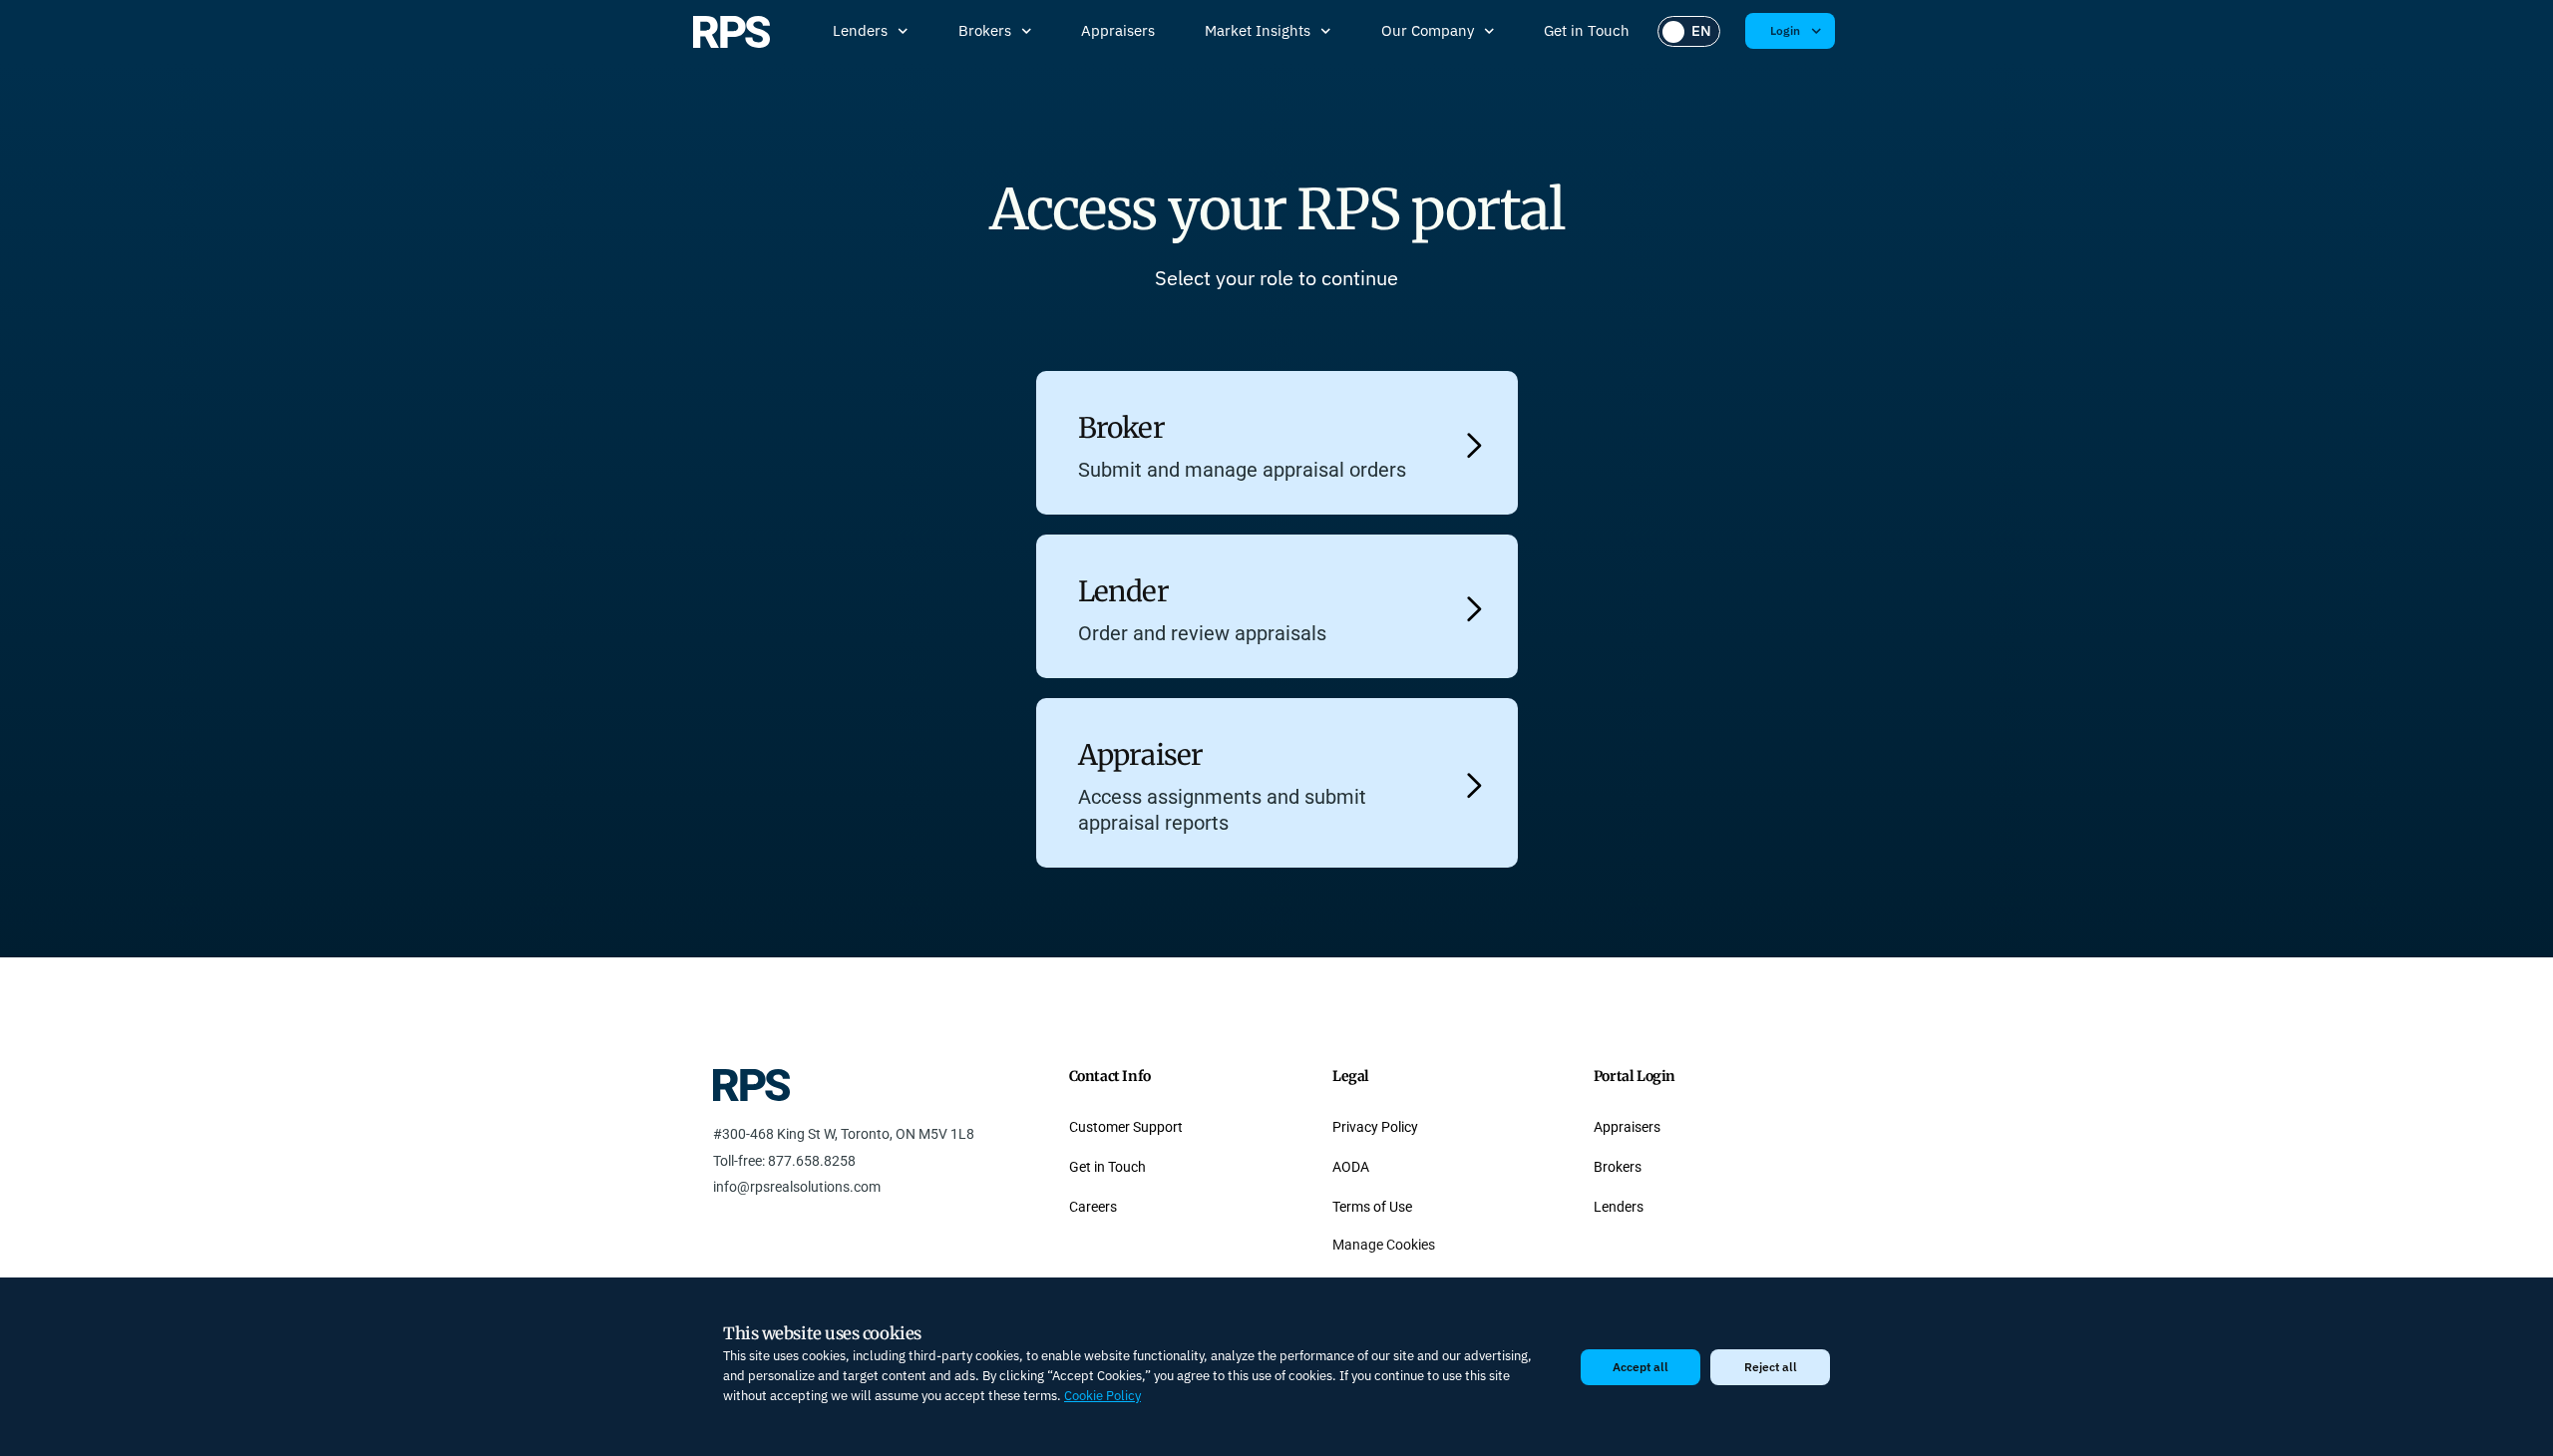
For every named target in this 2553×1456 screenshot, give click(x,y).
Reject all (1771, 1367)
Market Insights (1258, 30)
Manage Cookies (1384, 1245)
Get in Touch (1587, 30)
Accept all (1641, 1367)
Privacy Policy (1375, 1127)
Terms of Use (1372, 1207)
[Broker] (1474, 445)
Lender (1123, 591)
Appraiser (1141, 755)
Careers (1093, 1207)
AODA (1351, 1167)
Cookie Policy (1102, 1396)
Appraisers (1118, 30)
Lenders (860, 30)
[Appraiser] (1474, 785)
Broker (1121, 428)
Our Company (1428, 30)
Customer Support (1126, 1127)
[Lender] (1474, 609)
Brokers (985, 30)
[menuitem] (1689, 31)
